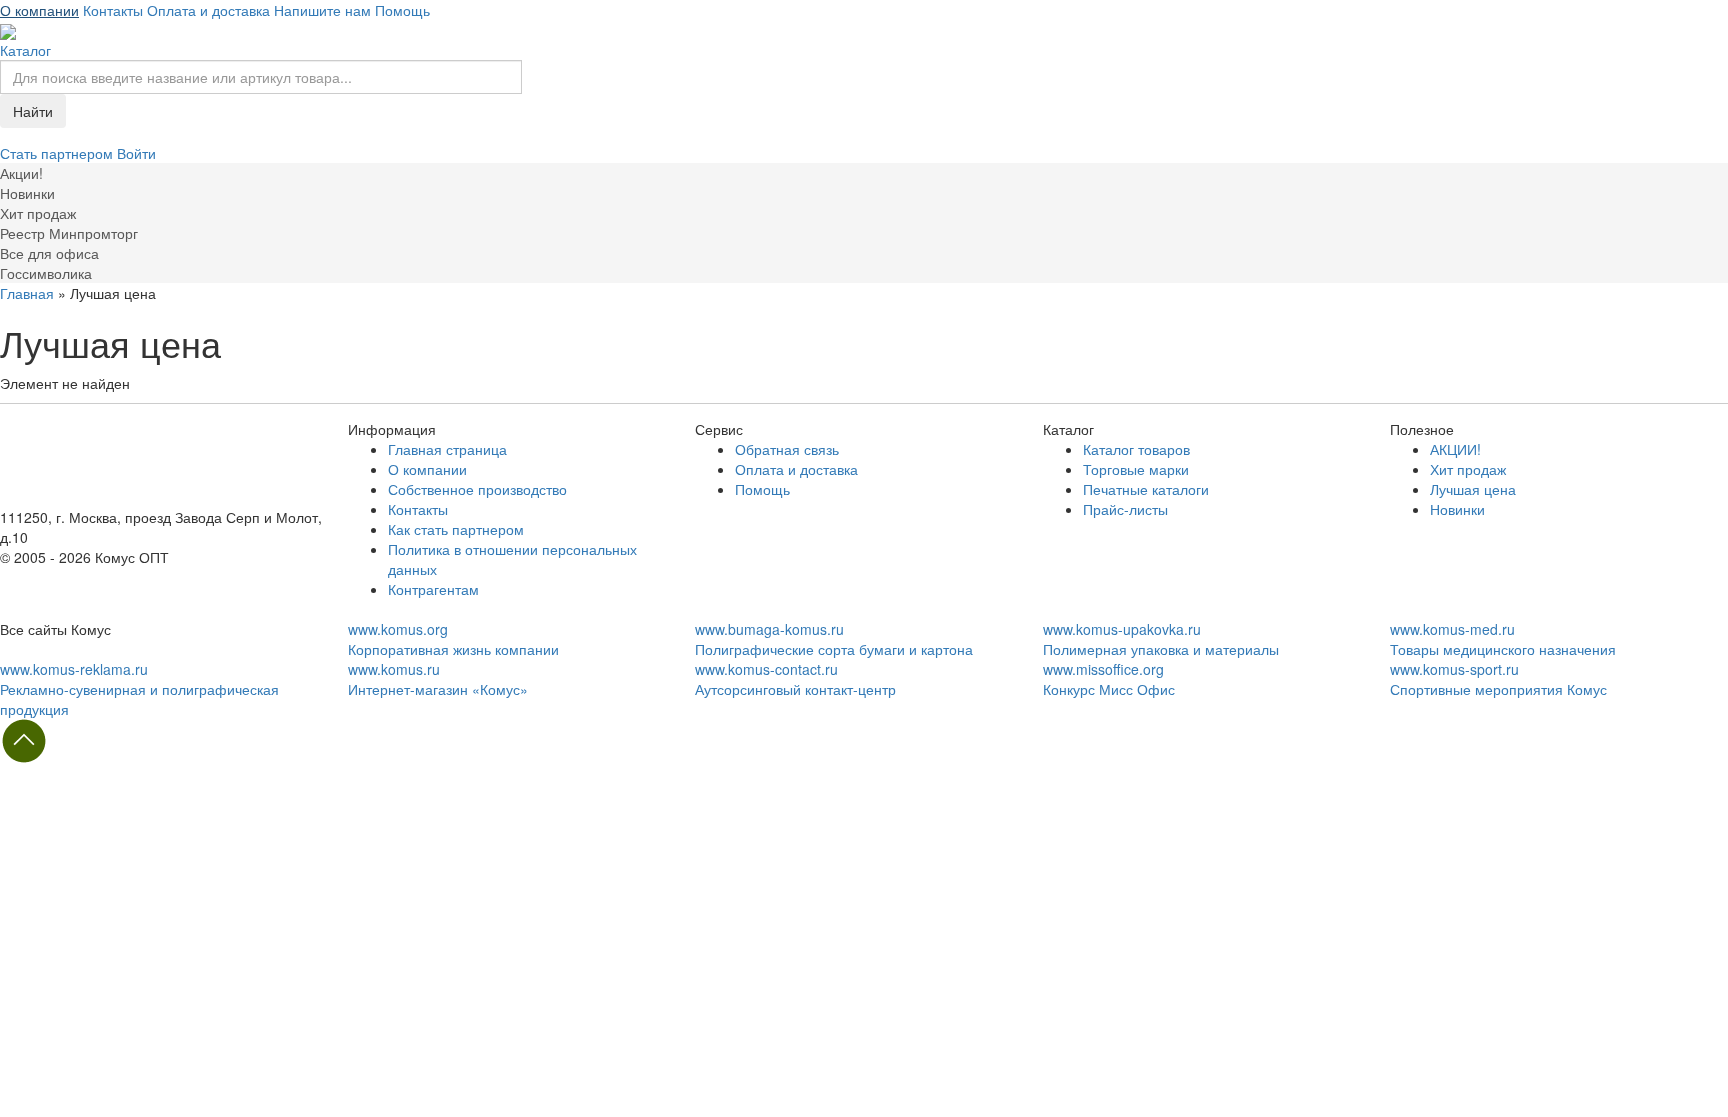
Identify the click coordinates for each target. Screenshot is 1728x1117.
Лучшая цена (1473, 489)
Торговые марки (1136, 469)
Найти (33, 111)
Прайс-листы (1125, 509)
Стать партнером (58, 153)
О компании (39, 10)
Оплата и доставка (208, 10)
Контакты (113, 10)
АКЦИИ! (1455, 449)
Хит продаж (1468, 469)
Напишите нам (322, 10)
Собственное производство (477, 489)
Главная (27, 293)
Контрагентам (433, 589)
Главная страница (447, 449)
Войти (136, 153)
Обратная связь (787, 449)
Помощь (402, 10)
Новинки (1457, 509)
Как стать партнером (456, 529)
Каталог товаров (1136, 449)
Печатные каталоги (1146, 489)
